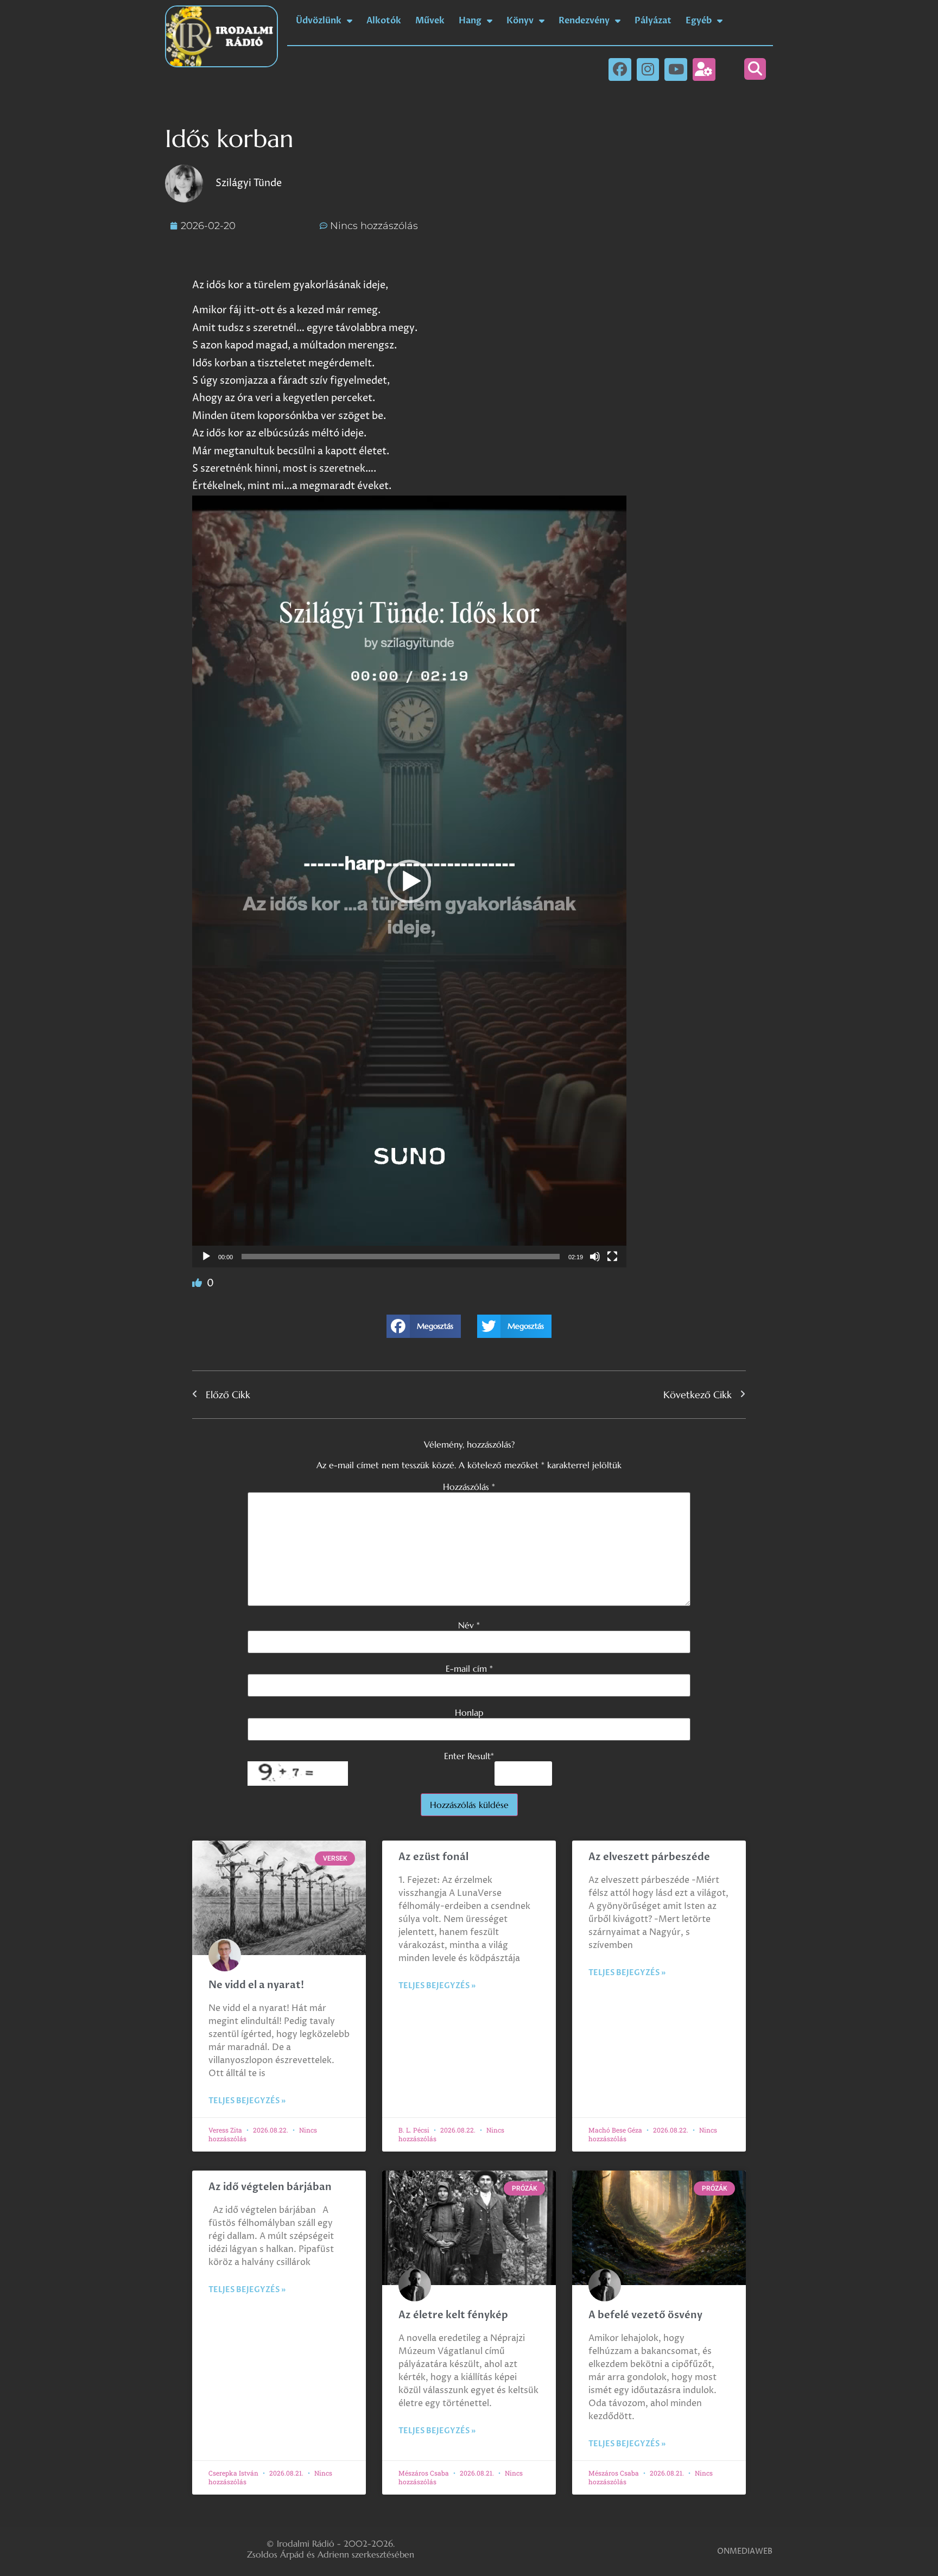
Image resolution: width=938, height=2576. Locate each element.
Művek (430, 21)
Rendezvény (584, 21)
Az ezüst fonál (433, 1857)
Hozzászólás (469, 1487)
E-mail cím (469, 1668)
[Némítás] (595, 1257)
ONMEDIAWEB (745, 2551)
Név (469, 1625)
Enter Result (469, 1756)
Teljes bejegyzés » (247, 2101)
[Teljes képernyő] (612, 1257)
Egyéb (699, 21)
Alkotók (384, 21)
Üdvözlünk (319, 21)
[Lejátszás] (206, 1257)
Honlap (469, 1712)
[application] (409, 881)
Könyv (520, 21)
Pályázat (653, 21)
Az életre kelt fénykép (453, 2315)
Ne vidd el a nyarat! (256, 1985)
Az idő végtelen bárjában (270, 2187)
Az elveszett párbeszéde (649, 1857)
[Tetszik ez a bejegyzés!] (198, 1283)
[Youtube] (676, 69)
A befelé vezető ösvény (645, 2315)
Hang (470, 21)
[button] (755, 69)
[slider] (401, 1257)
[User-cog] (704, 69)
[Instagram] (648, 69)
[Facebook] (620, 69)
